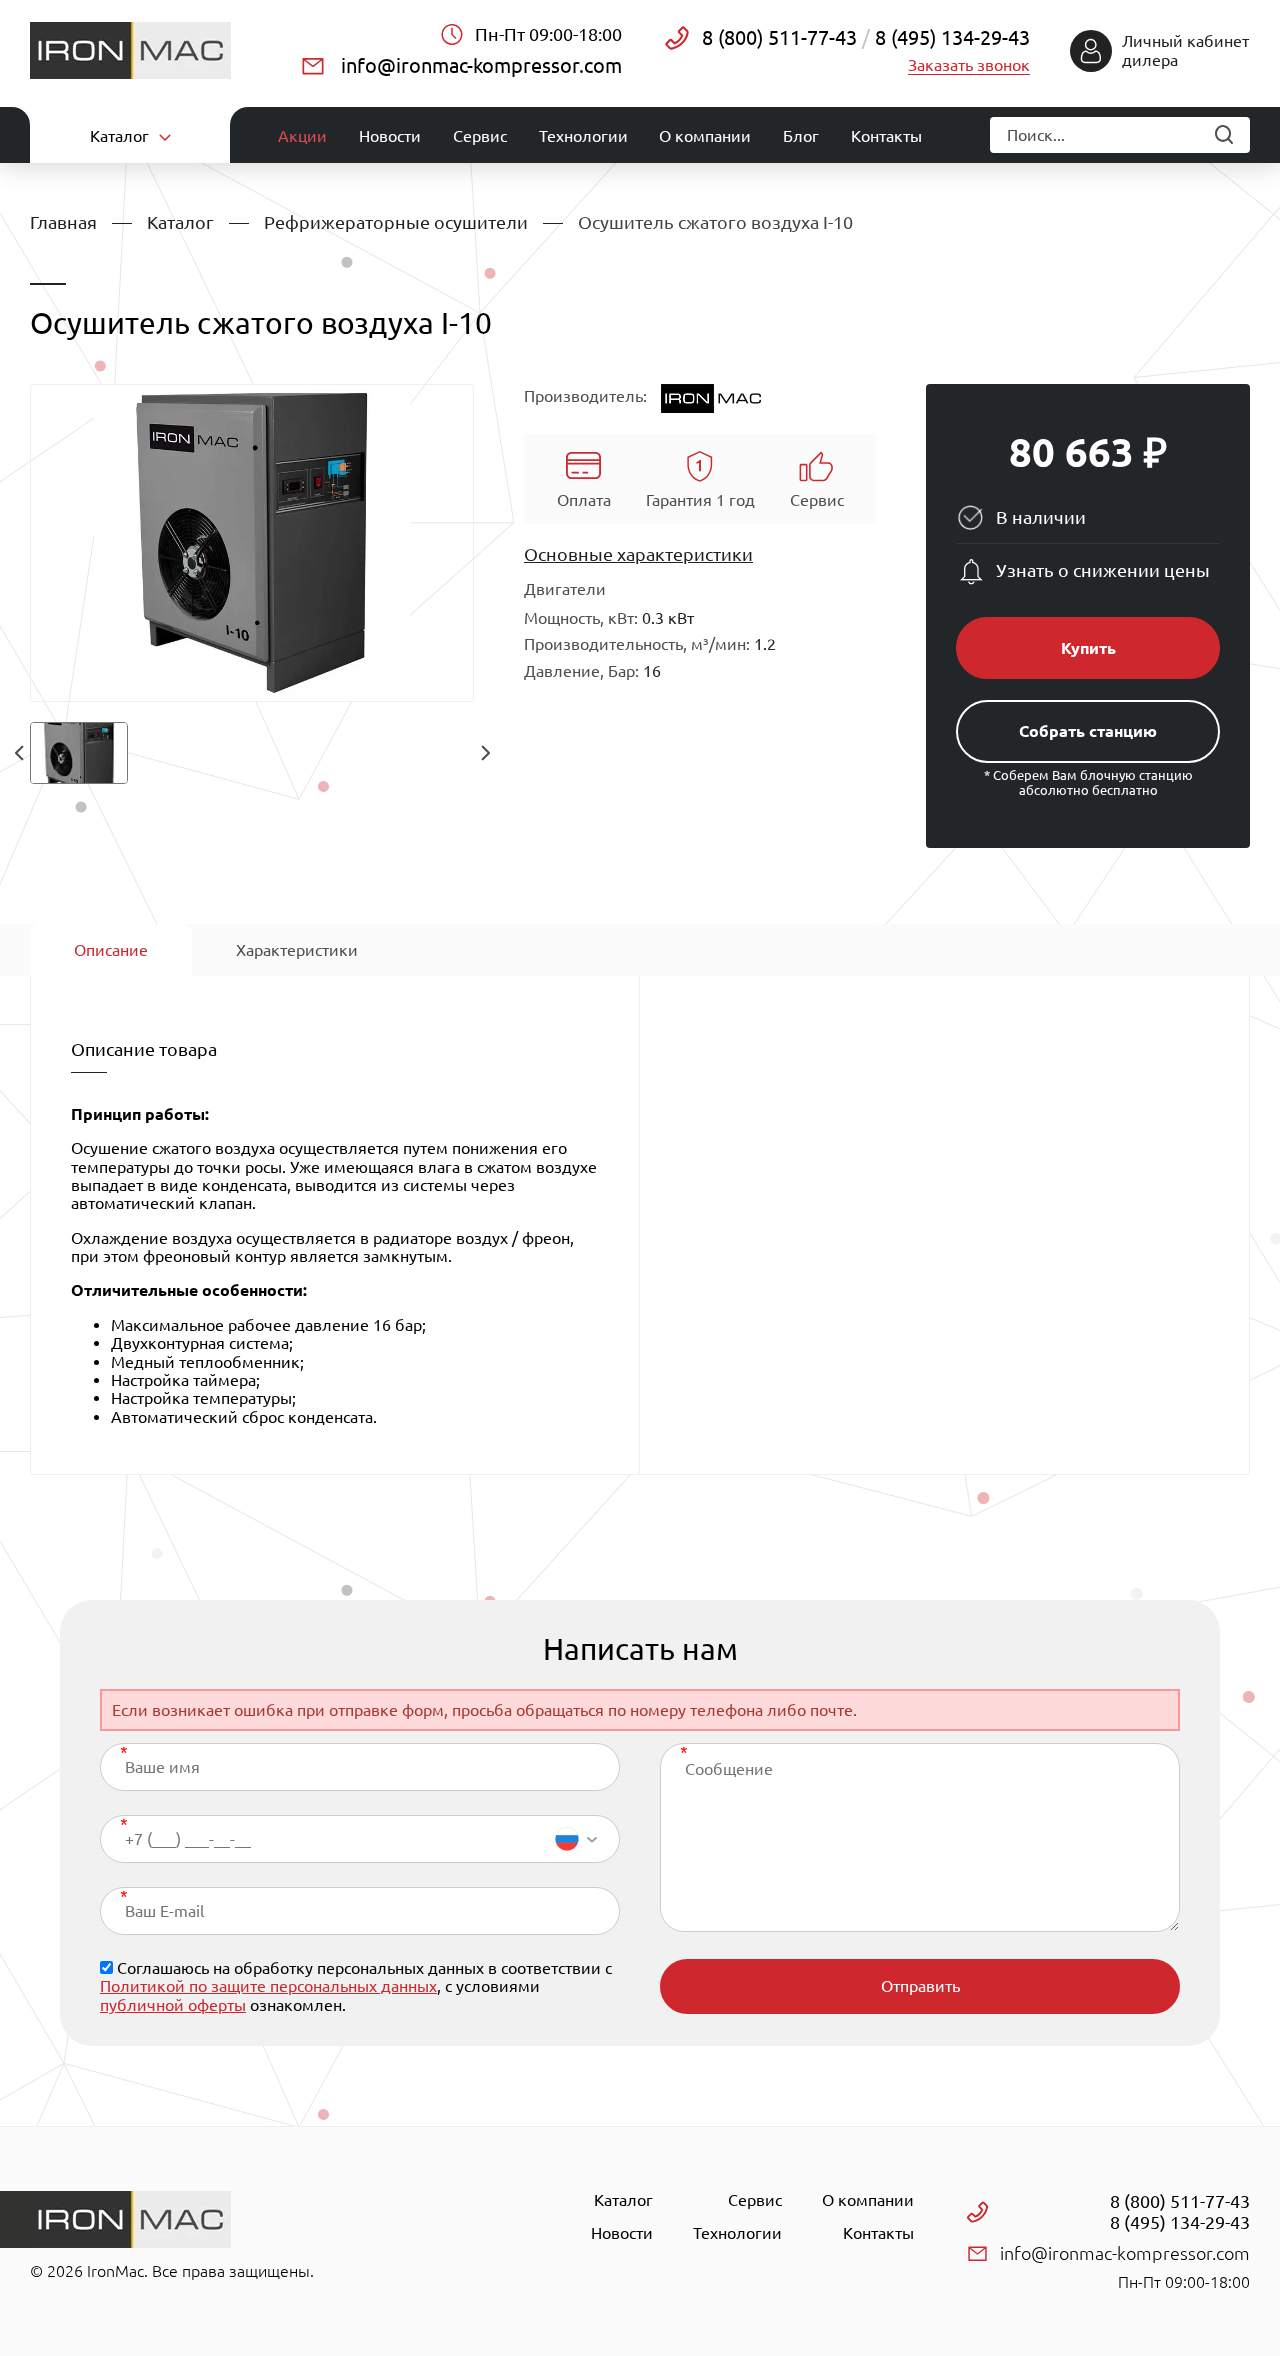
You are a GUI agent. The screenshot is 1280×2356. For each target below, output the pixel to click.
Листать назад (19, 753)
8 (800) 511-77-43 (779, 37)
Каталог (180, 222)
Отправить (920, 1986)
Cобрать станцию (1088, 731)
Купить (1088, 648)
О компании (705, 136)
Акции (302, 136)
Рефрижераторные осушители (396, 222)
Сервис (480, 136)
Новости (390, 136)
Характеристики (297, 950)
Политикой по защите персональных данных (268, 1986)
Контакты (886, 136)
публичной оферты (173, 2005)
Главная (63, 222)
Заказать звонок (969, 65)
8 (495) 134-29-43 (950, 37)
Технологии (583, 136)
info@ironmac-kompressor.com (481, 65)
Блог (801, 136)
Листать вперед (485, 753)
